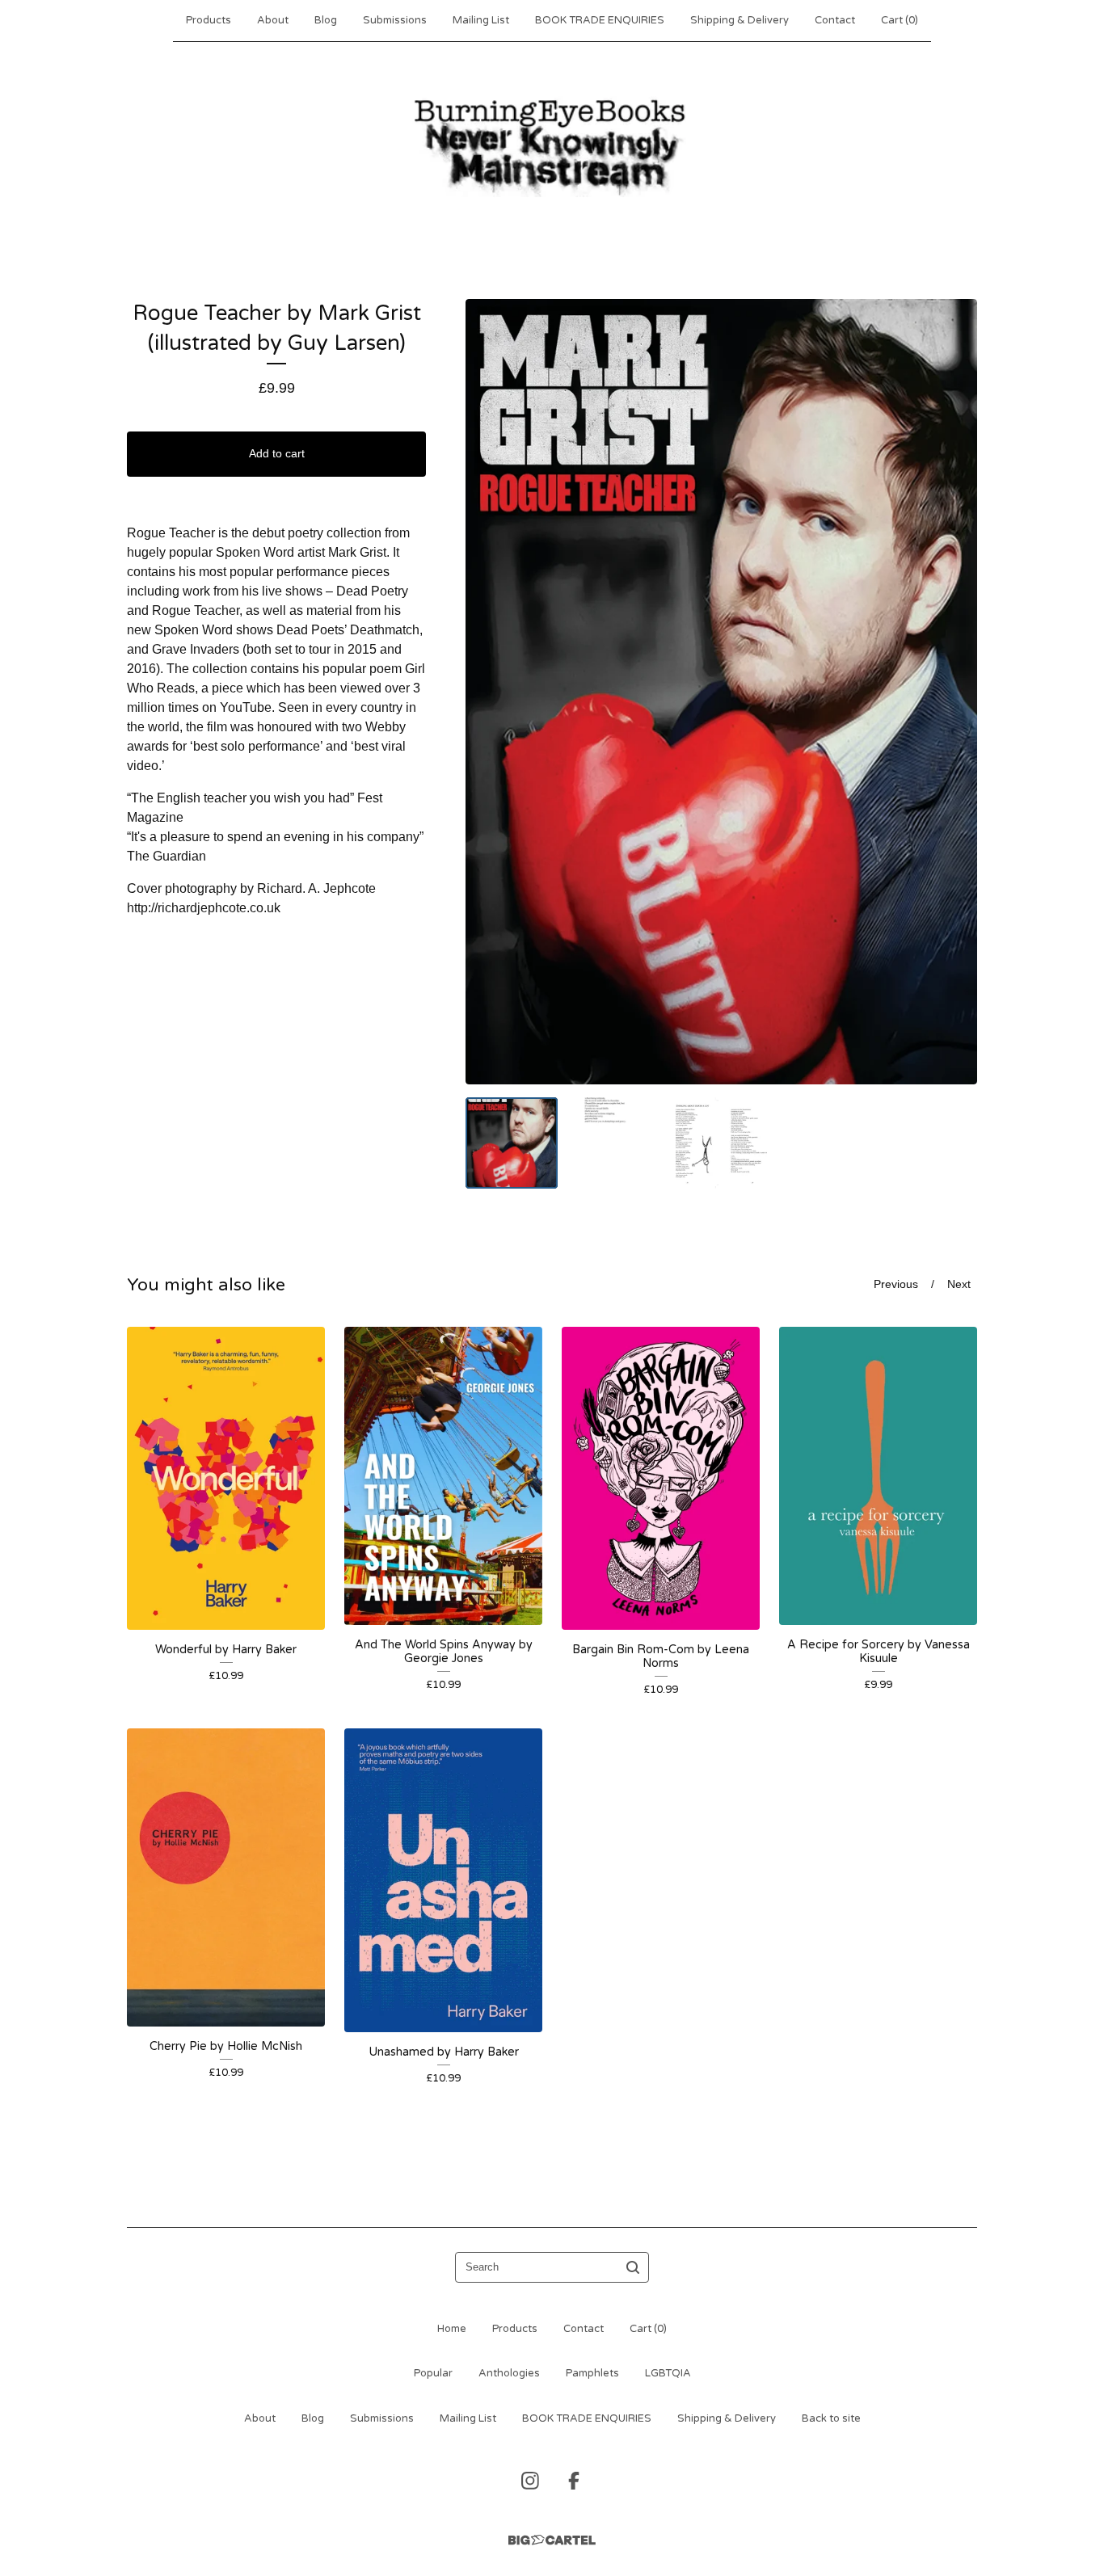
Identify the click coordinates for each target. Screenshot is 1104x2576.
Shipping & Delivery (740, 20)
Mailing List (481, 20)
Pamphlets (592, 2373)
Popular (433, 2373)
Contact (835, 20)
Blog (326, 20)
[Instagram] (530, 2481)
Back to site (831, 2418)
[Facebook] (574, 2481)
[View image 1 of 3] (512, 1143)
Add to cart (277, 453)
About (273, 20)
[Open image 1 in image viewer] (721, 691)
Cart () (900, 20)
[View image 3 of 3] (722, 1143)
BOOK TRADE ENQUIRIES (600, 20)
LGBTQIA (668, 2373)
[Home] (552, 145)
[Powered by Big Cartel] (552, 2540)
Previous (896, 1284)
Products (209, 20)
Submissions (395, 20)
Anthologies (509, 2373)
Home (452, 2329)
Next (959, 1284)
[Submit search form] (633, 2267)
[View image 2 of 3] (617, 1143)
